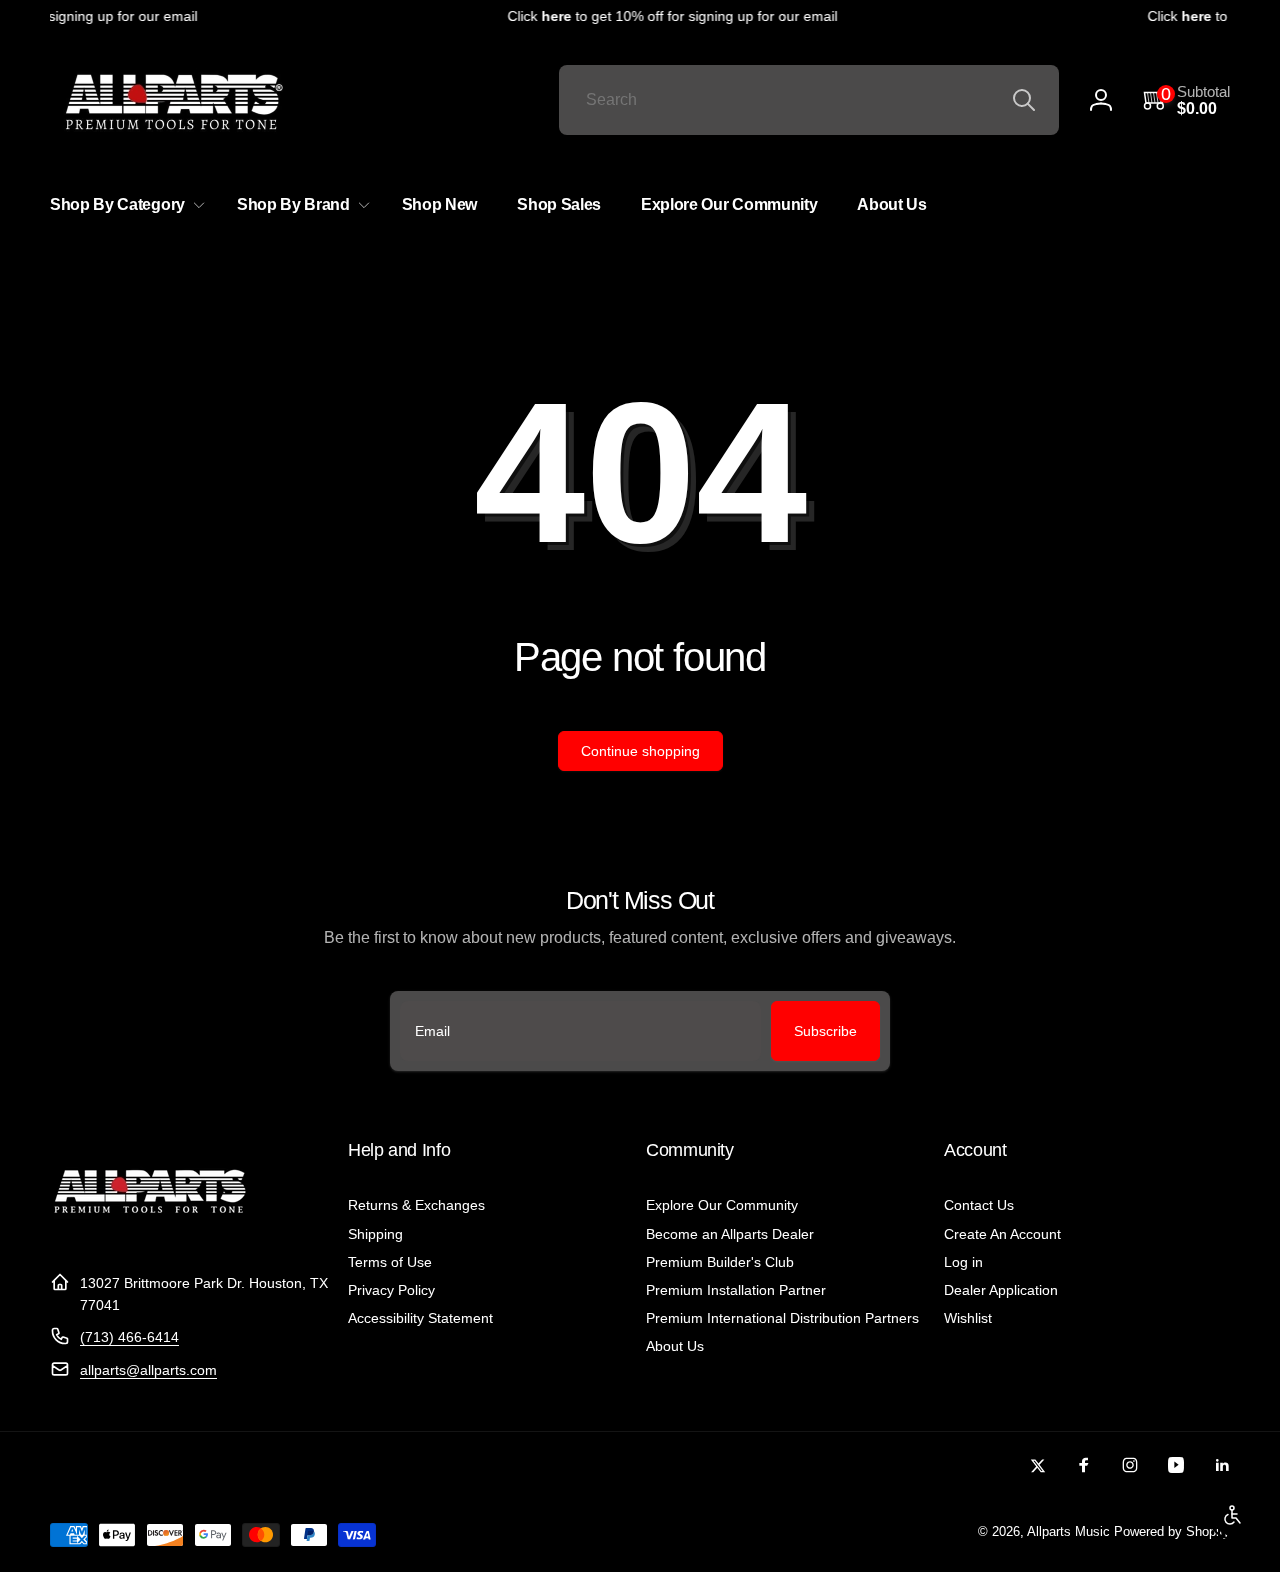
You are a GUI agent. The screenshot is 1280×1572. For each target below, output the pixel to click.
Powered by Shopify (1172, 1532)
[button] (1186, 100)
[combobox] (809, 100)
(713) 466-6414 (129, 1337)
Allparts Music (1068, 1532)
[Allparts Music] (150, 1233)
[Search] (1024, 100)
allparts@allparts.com (148, 1370)
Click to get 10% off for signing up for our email (665, 16)
